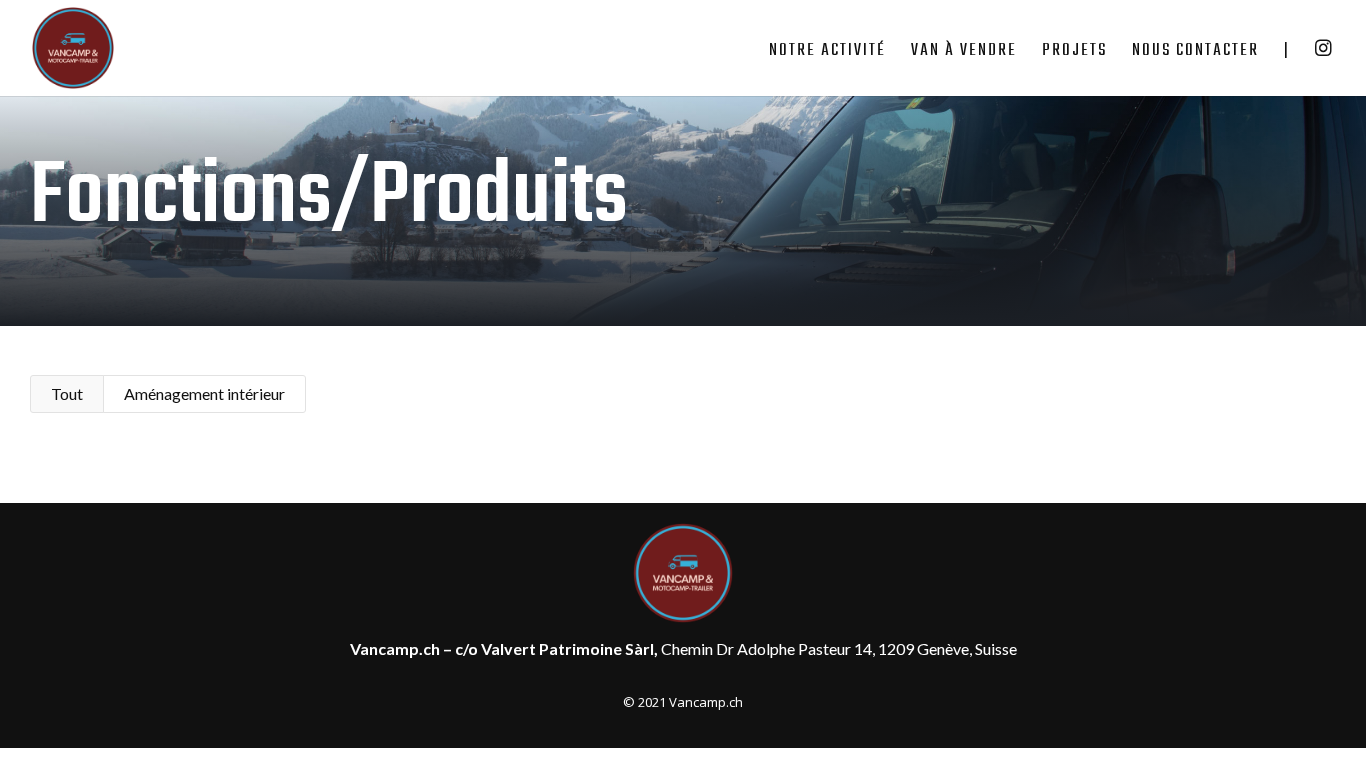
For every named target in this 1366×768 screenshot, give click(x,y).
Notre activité (827, 54)
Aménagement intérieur (204, 393)
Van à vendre (964, 54)
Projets (1074, 54)
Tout (67, 393)
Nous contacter (1195, 54)
